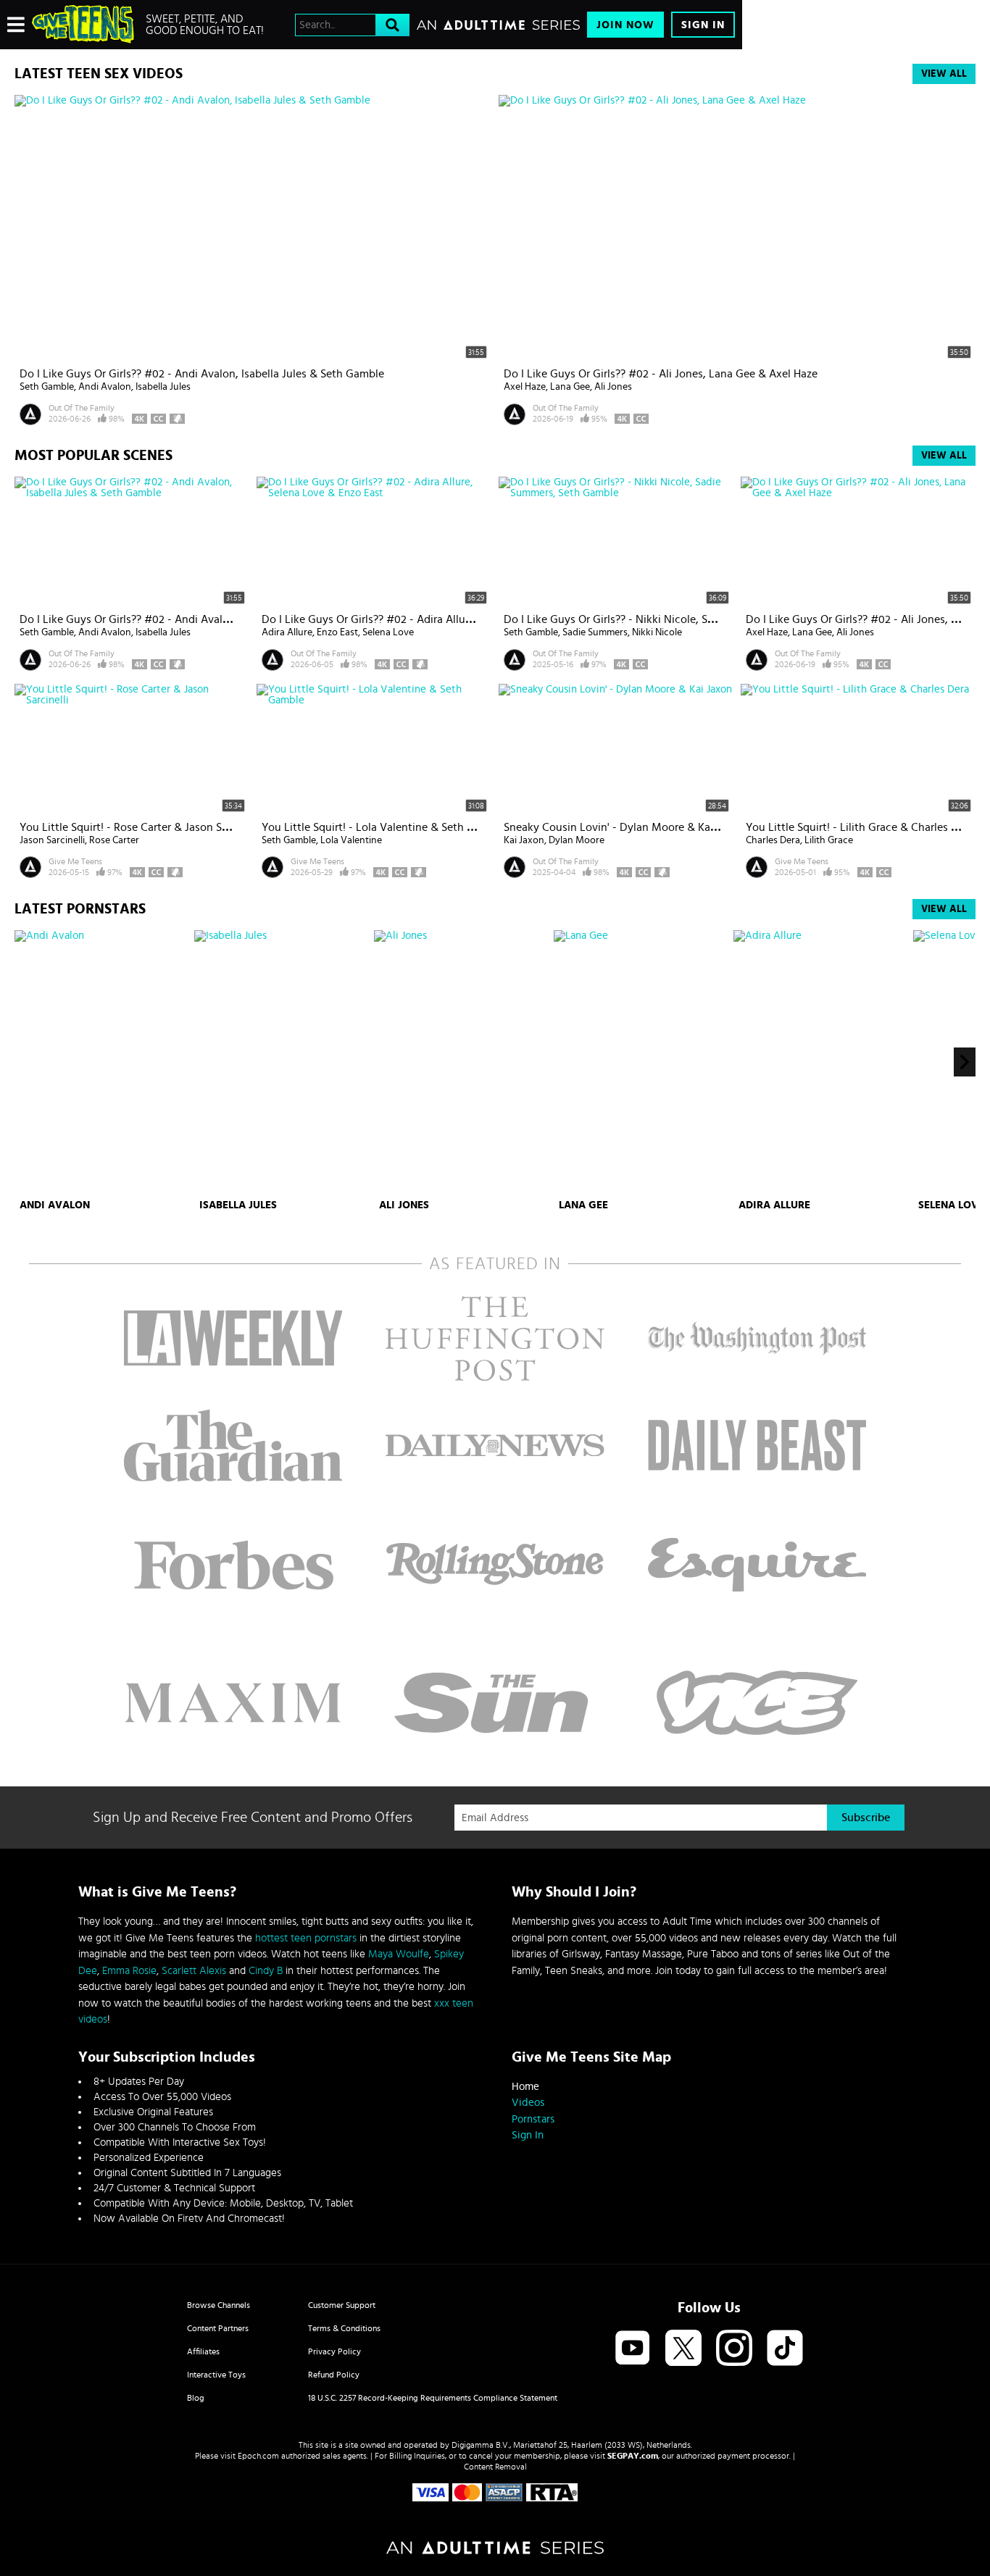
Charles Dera (773, 840)
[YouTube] (633, 2349)
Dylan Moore (577, 840)
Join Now (625, 25)
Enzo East (337, 632)
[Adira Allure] (821, 1062)
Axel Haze (525, 387)
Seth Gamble (47, 387)
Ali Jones (613, 387)
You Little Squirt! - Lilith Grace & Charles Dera (860, 827)
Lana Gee (570, 387)
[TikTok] (785, 2349)
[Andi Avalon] (103, 1062)
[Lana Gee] (642, 1062)
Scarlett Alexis (194, 1971)
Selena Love (388, 632)
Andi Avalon (105, 387)
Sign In (703, 25)
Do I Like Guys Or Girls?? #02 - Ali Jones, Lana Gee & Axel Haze (661, 374)
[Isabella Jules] (282, 1062)
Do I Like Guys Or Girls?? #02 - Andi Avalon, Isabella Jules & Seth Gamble (202, 374)
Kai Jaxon (524, 840)
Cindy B (266, 1971)
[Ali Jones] (462, 1062)
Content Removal (495, 2467)
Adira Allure (287, 632)
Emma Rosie (129, 1971)
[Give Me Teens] (83, 25)
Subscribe (866, 1818)
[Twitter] (683, 2349)
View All (944, 74)
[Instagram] (734, 2349)
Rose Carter (114, 840)
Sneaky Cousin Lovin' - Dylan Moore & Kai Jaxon (624, 827)
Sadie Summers (595, 632)
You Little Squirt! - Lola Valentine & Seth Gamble (383, 827)
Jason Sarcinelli (52, 840)
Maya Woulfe (399, 1954)
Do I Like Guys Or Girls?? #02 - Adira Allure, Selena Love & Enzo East (432, 619)
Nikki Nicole (657, 632)
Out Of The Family (82, 408)
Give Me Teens (75, 861)
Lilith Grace (829, 840)
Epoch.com (258, 2456)
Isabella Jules (163, 387)
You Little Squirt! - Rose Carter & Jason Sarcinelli (140, 827)
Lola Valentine (351, 840)
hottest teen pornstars (306, 1938)
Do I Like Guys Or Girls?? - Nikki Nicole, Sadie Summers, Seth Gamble (675, 619)
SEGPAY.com (633, 2456)
